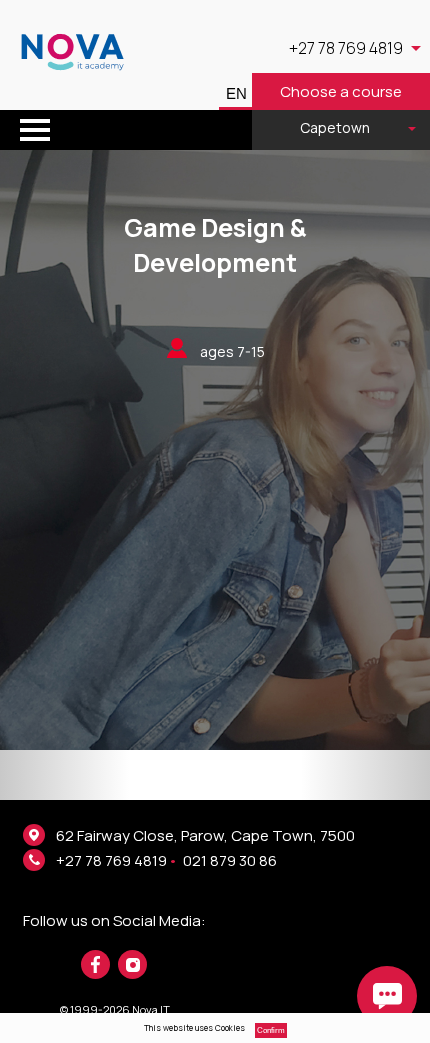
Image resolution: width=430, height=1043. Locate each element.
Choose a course (341, 91)
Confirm (271, 1030)
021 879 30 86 (230, 860)
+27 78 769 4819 (111, 860)
